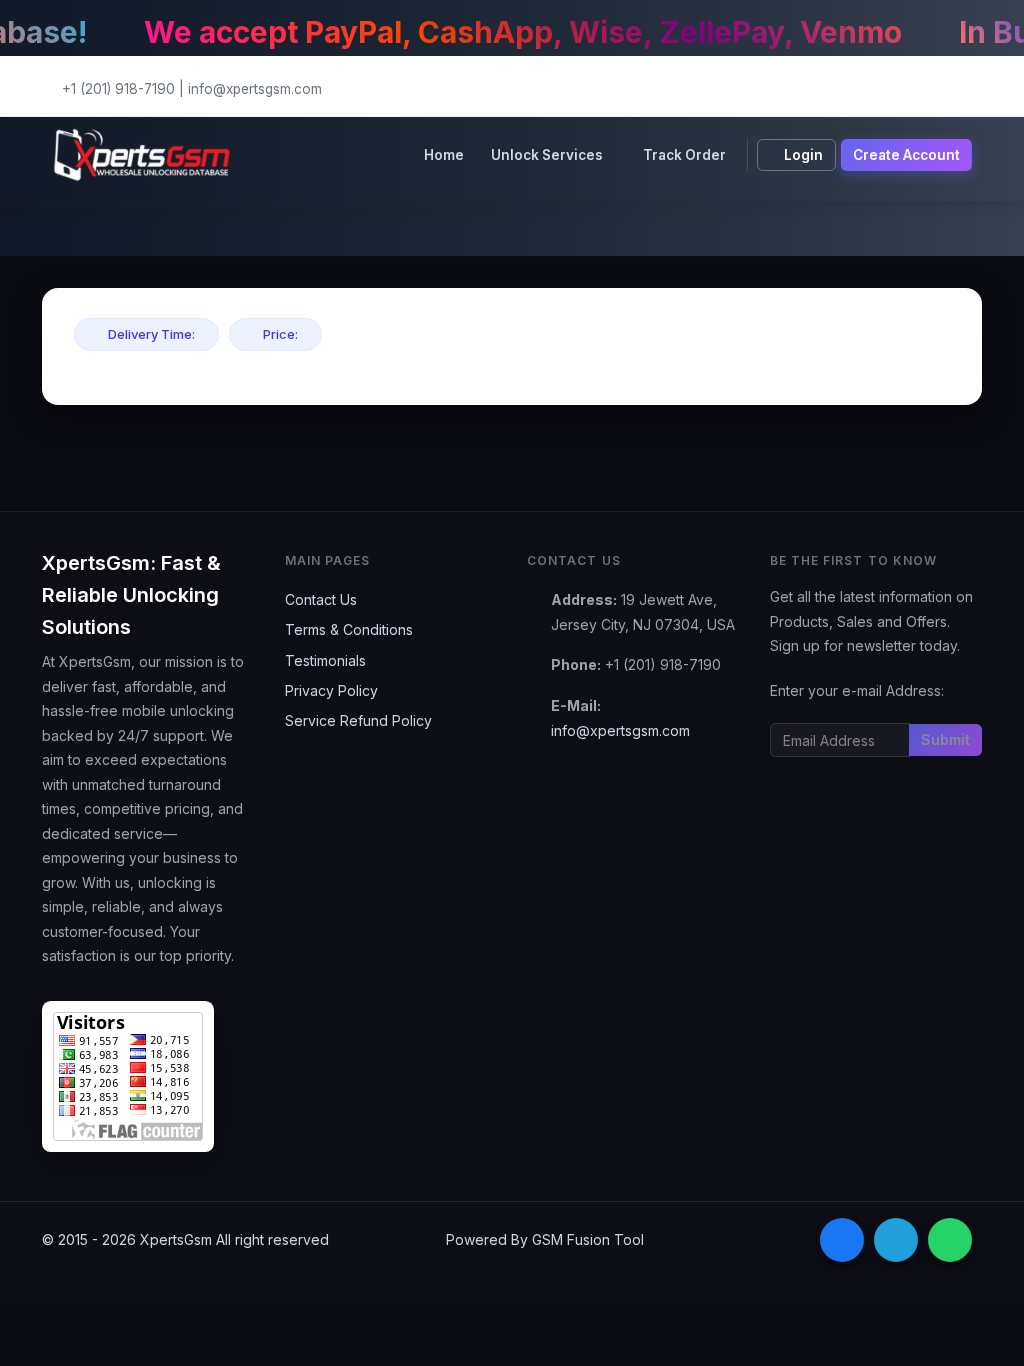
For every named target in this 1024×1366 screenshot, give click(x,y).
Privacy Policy (331, 690)
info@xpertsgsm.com (255, 89)
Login (803, 155)
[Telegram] (896, 1240)
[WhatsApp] (950, 1240)
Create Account (906, 155)
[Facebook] (842, 1240)
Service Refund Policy (358, 720)
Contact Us (321, 599)
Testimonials (325, 660)
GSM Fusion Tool (588, 1239)
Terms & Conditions (349, 629)
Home (444, 155)
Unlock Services (547, 155)
